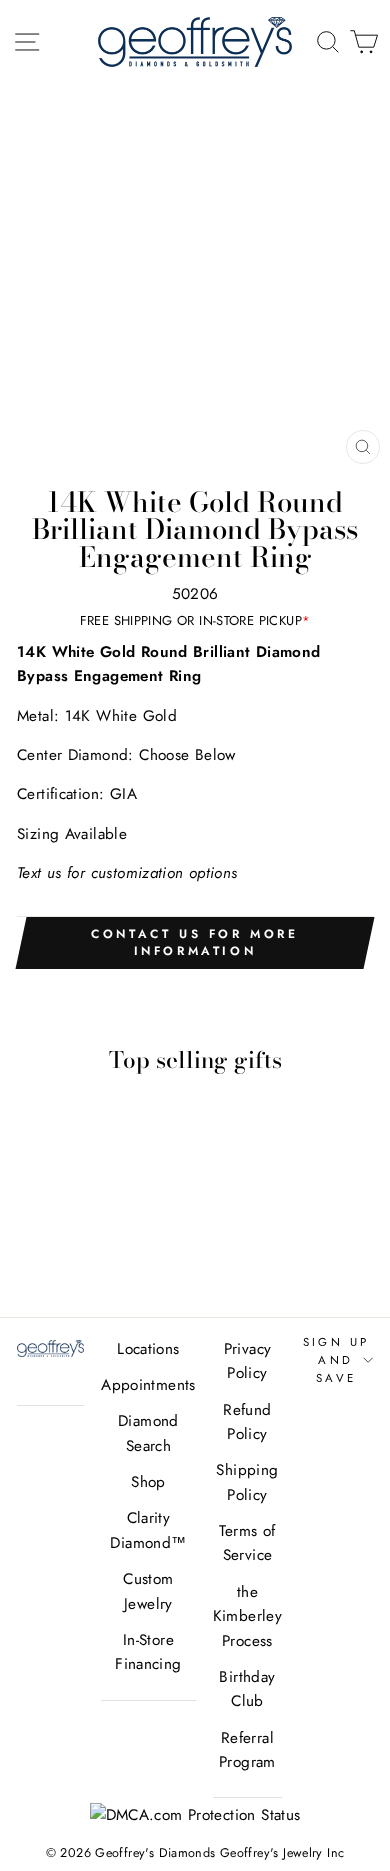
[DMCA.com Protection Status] (195, 1815)
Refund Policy (247, 1422)
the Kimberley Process (247, 1616)
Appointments (148, 1385)
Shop (148, 1482)
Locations (148, 1349)
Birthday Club (247, 1689)
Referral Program (247, 1750)
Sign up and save (336, 1360)
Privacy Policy (248, 1361)
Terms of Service (247, 1543)
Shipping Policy (247, 1482)
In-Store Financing (148, 1652)
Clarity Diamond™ (148, 1530)
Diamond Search (148, 1433)
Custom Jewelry (148, 1591)
